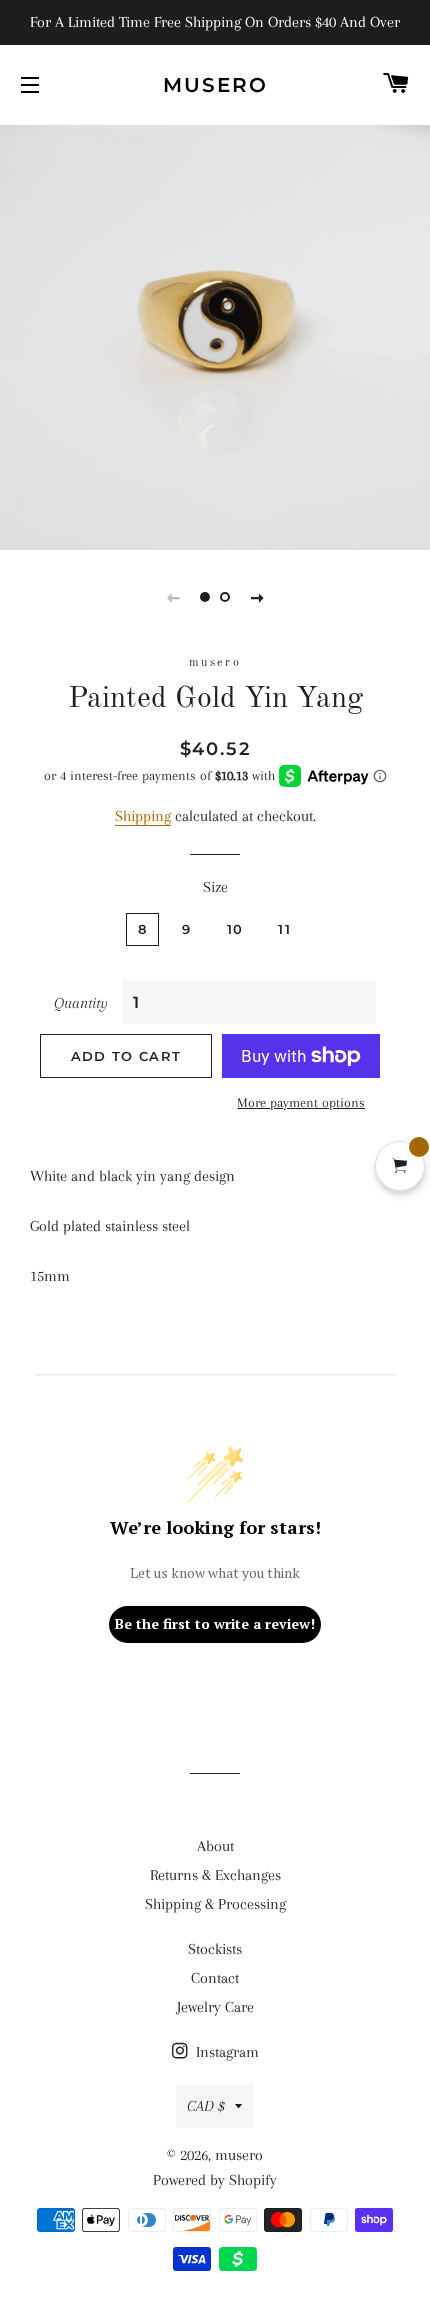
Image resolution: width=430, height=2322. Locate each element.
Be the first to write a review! (215, 1623)
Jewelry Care (215, 2007)
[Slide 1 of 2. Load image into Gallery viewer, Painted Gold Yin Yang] (205, 597)
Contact (215, 1978)
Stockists (215, 1949)
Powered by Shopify (215, 2180)
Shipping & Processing (215, 1904)
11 (284, 929)
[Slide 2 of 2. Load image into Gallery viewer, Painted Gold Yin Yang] (225, 597)
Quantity (81, 1003)
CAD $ (206, 2106)
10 (235, 929)
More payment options (301, 1102)
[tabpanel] (215, 335)
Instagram (225, 2052)
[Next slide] (257, 597)
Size (215, 887)
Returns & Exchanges (215, 1875)
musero (215, 85)
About (215, 1846)
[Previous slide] (173, 597)
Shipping (143, 816)
